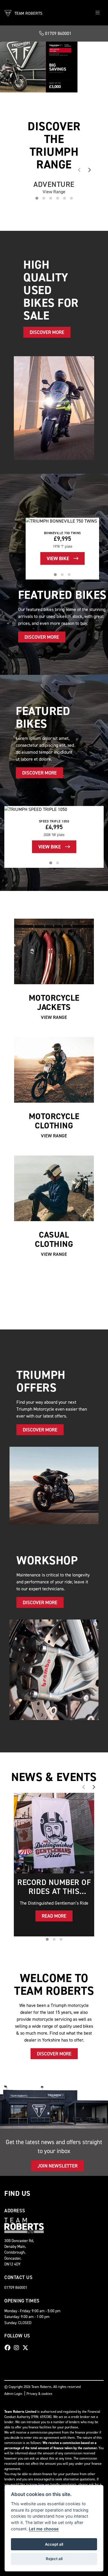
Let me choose (44, 2529)
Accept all (54, 2544)
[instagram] (18, 2448)
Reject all (54, 2559)
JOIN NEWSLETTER (57, 2266)
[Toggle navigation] (98, 13)
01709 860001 (58, 33)
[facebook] (9, 2448)
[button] (4, 117)
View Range (54, 1118)
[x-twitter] (27, 2448)
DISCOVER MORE (31, 170)
